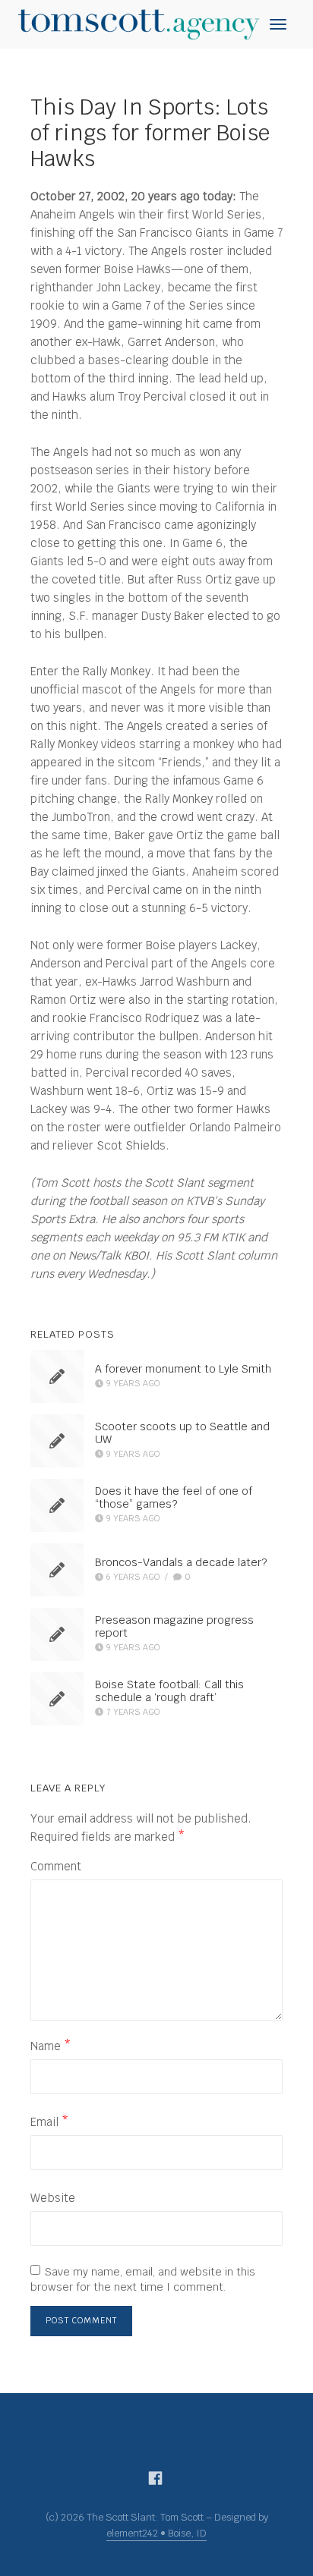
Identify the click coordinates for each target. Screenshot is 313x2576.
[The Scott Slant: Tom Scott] (139, 23)
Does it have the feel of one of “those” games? (174, 1498)
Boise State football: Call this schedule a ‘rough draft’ (169, 1692)
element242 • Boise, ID (156, 2533)
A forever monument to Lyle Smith (183, 1369)
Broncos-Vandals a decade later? (181, 1562)
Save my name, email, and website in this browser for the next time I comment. (143, 2279)
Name (51, 2046)
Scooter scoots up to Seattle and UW (182, 1434)
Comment (56, 1866)
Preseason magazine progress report (174, 1627)
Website (53, 2198)
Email (49, 2122)
